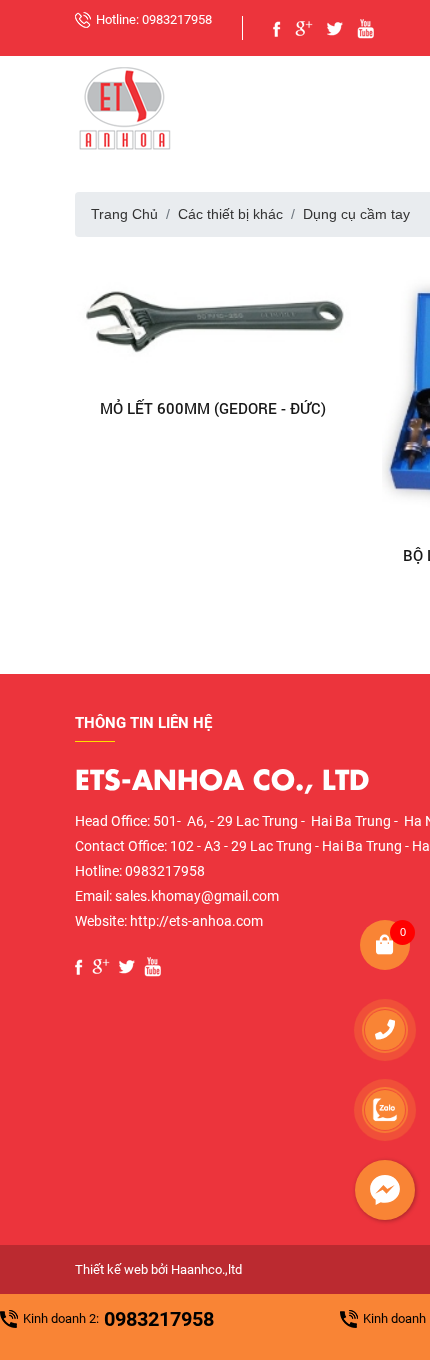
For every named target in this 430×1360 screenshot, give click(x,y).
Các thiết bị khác (230, 214)
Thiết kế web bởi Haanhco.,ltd (158, 1269)
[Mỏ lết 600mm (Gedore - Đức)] (214, 318)
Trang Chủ (124, 214)
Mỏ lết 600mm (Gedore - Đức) (213, 408)
